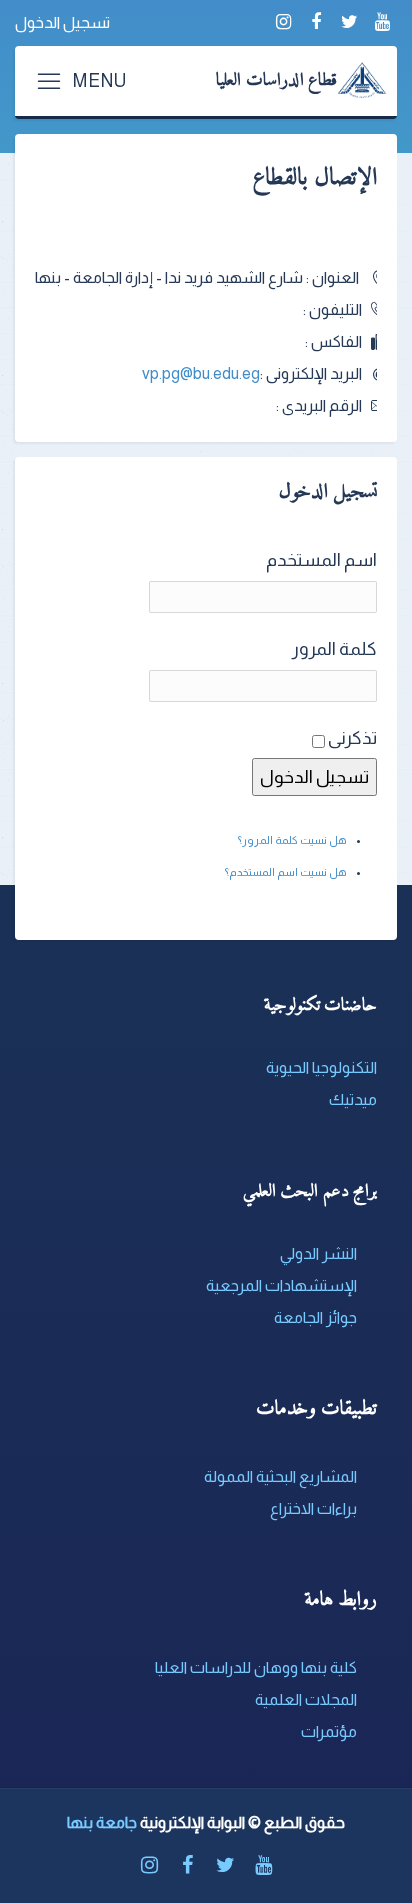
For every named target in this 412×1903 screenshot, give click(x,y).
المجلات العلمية (306, 1699)
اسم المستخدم (321, 560)
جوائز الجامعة (315, 1317)
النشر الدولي (318, 1253)
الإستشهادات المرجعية (281, 1285)
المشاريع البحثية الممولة (280, 1476)
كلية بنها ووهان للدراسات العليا (256, 1667)
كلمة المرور (334, 649)
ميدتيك (353, 1099)
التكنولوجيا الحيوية (321, 1067)
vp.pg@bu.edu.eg (201, 373)
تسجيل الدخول (62, 22)
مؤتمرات (329, 1731)
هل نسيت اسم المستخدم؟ (286, 872)
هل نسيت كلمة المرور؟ (292, 840)
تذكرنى (352, 738)
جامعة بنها (102, 1822)
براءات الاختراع (313, 1508)
